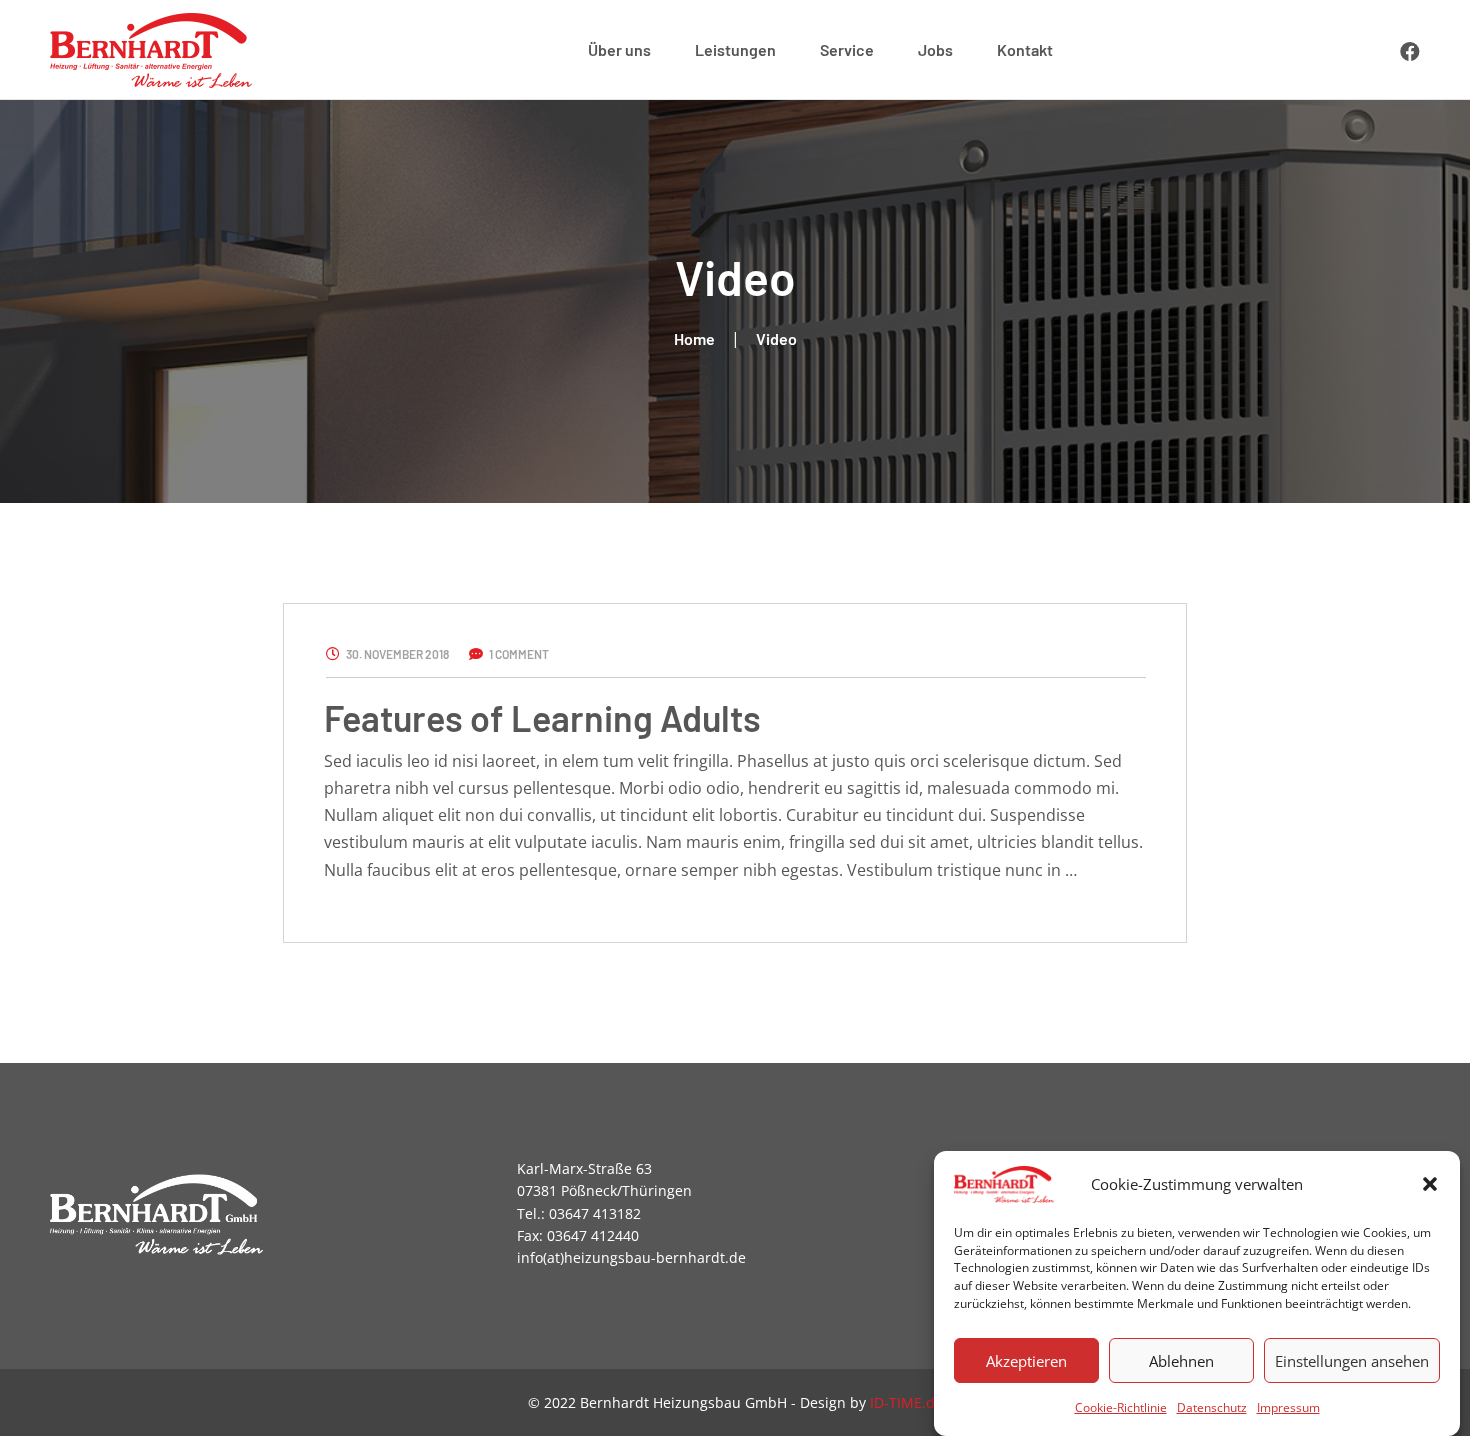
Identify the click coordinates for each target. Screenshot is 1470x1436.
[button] (1430, 1184)
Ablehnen (1181, 1360)
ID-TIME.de (906, 1402)
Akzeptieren (1026, 1360)
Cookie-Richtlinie (1121, 1407)
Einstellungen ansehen (1352, 1360)
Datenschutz (1212, 1407)
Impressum (1288, 1407)
